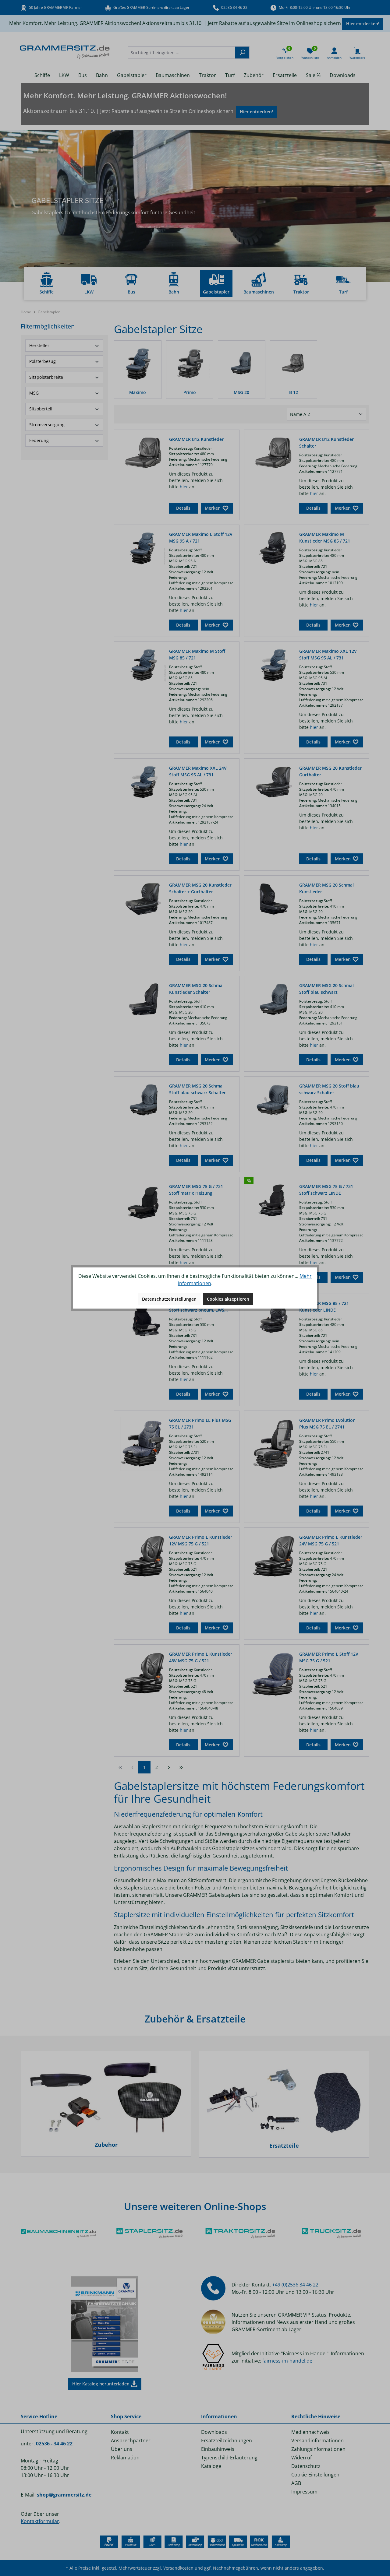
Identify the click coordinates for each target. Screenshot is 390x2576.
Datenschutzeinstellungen (169, 1299)
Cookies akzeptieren (228, 1299)
